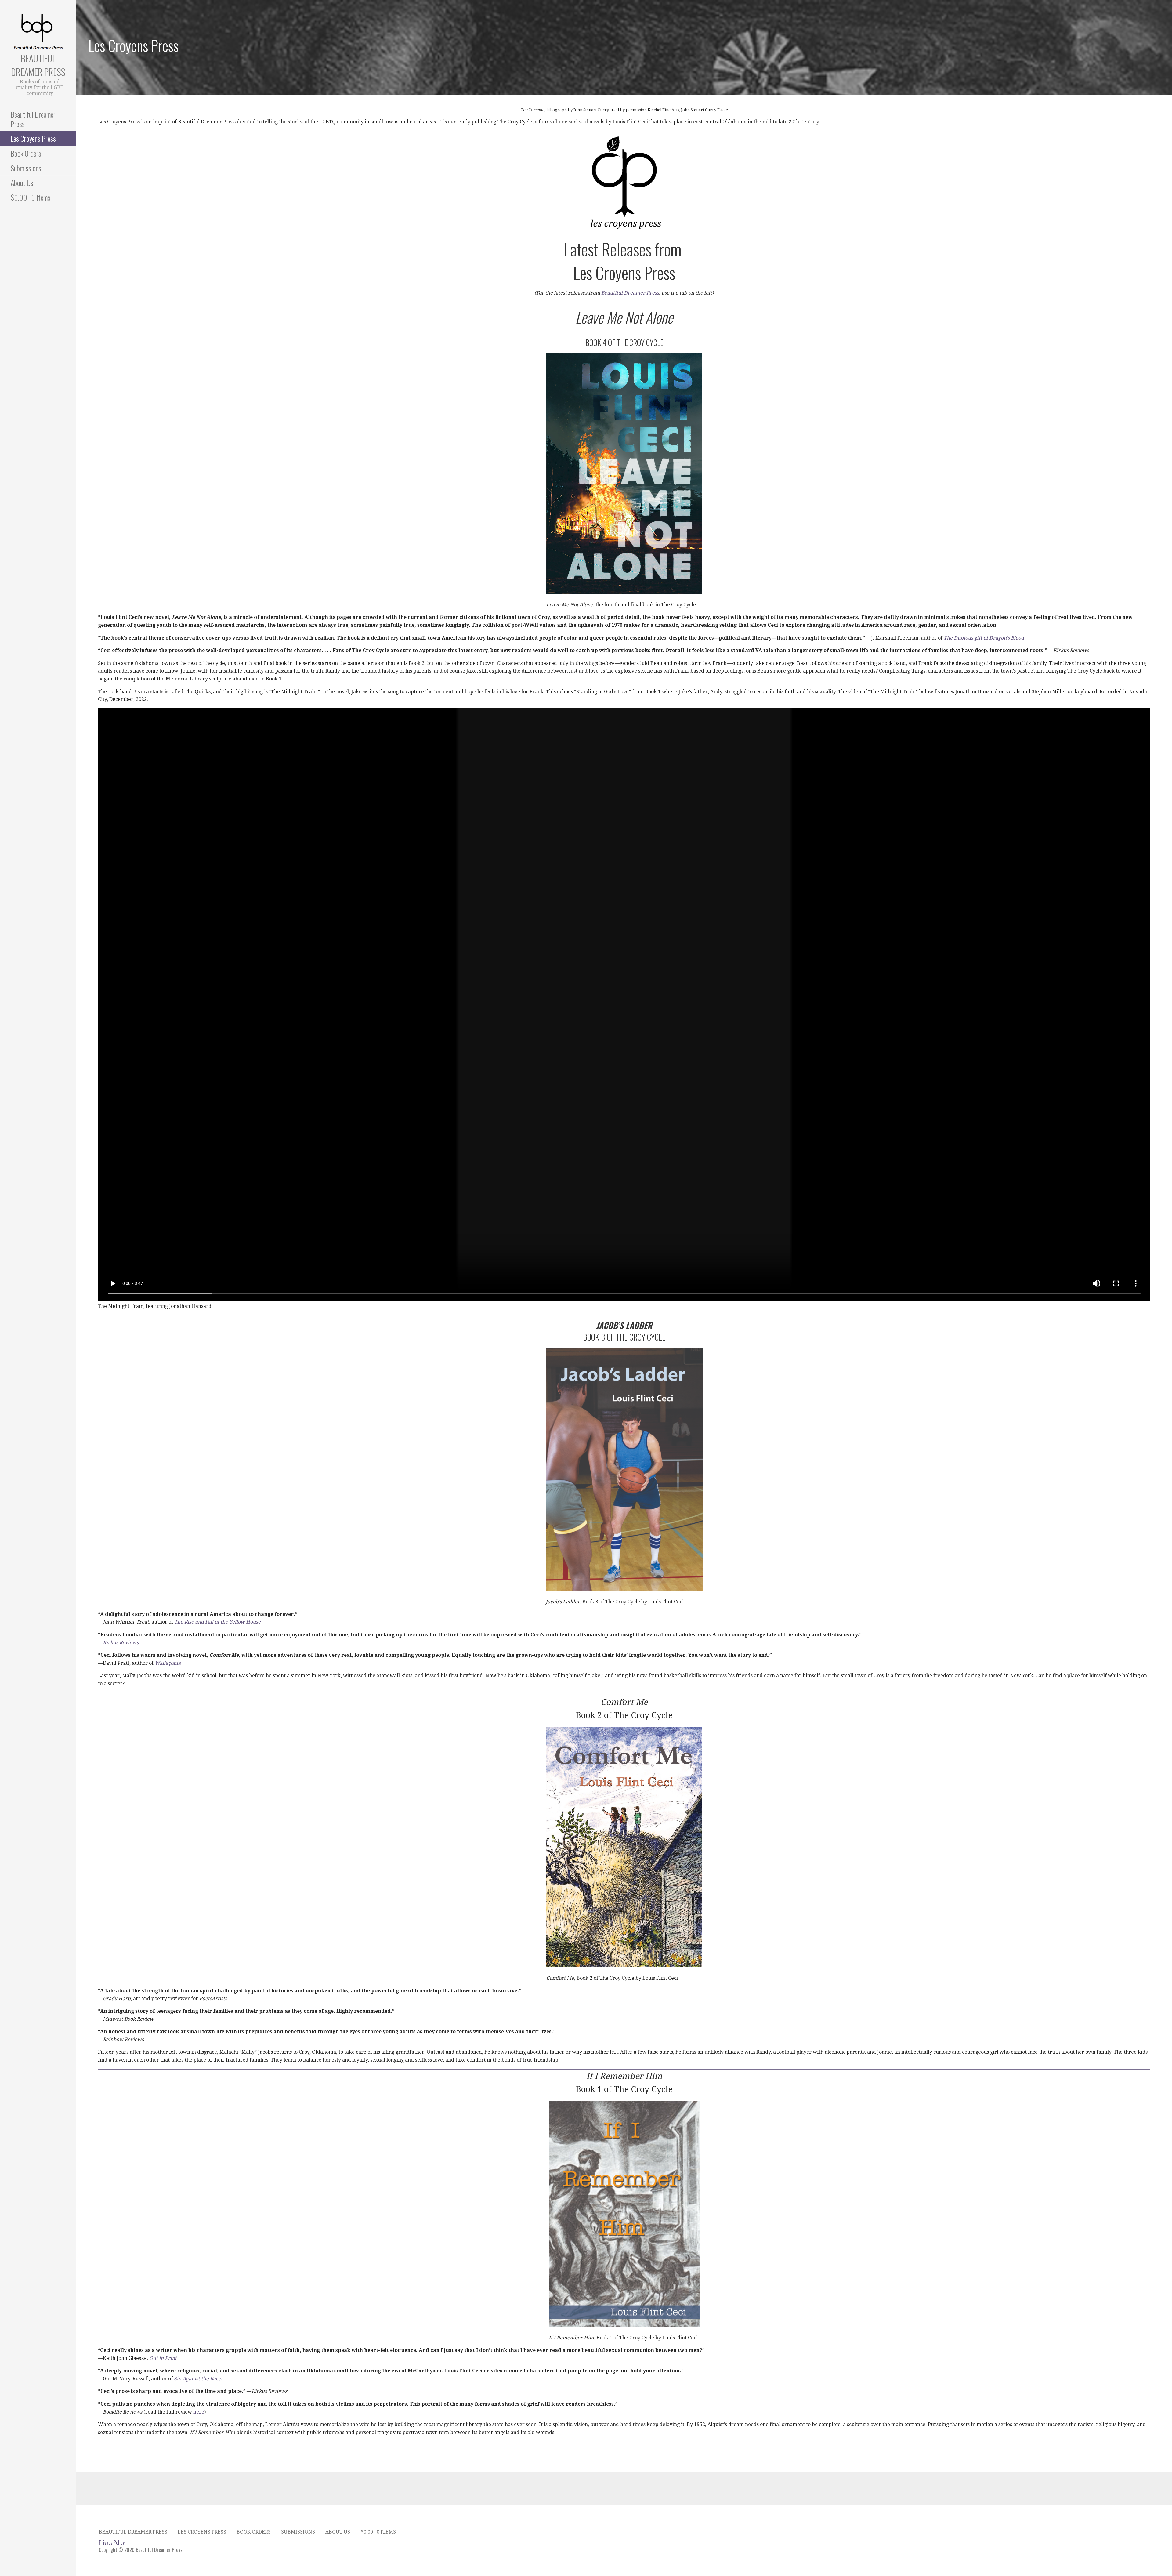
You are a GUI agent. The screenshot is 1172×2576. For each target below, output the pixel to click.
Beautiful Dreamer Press (38, 65)
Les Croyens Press (33, 138)
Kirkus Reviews (121, 1643)
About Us (22, 183)
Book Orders (26, 153)
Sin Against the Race (197, 2379)
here (199, 2412)
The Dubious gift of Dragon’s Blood (984, 638)
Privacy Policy (112, 2542)
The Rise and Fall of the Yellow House (217, 1622)
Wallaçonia (168, 1663)
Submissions (26, 168)
